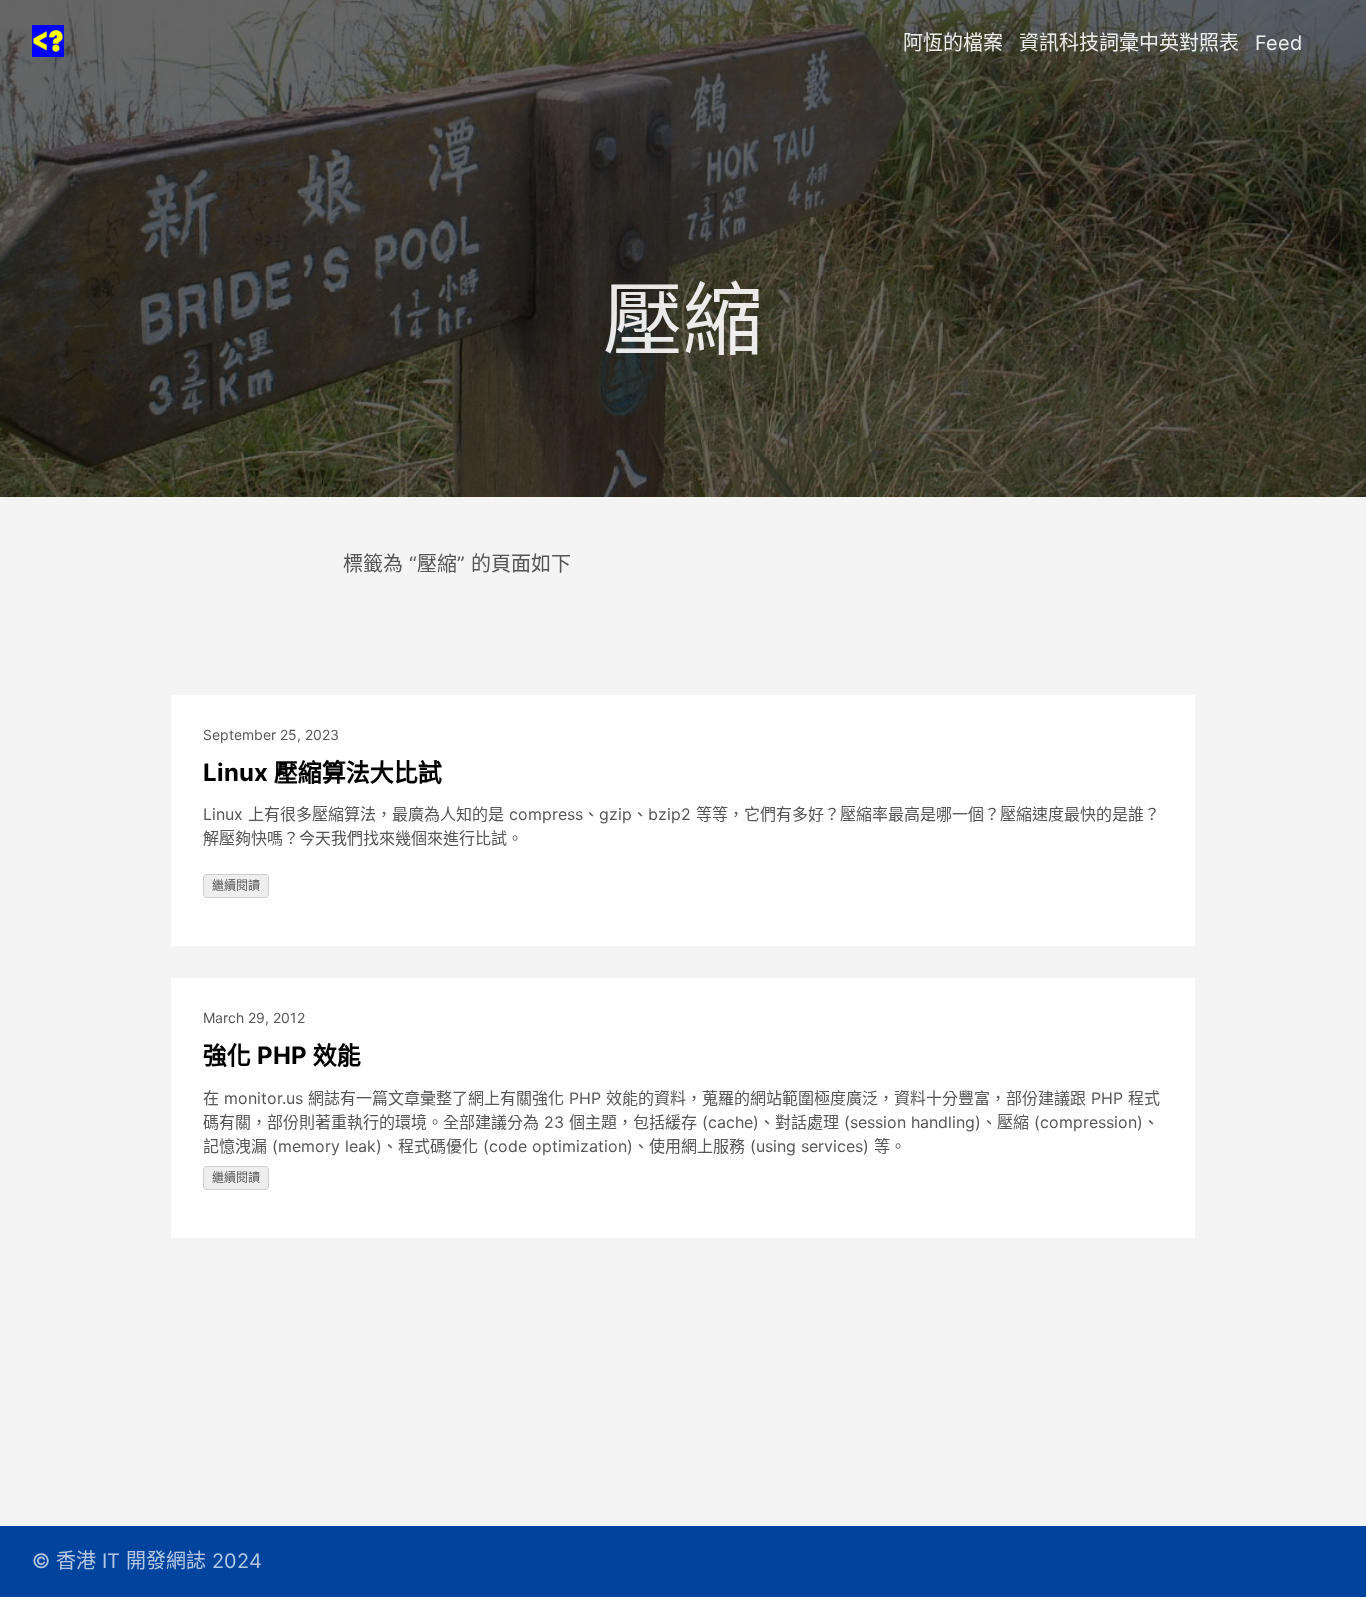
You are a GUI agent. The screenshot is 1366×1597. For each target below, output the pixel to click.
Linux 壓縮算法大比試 (322, 772)
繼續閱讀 (236, 885)
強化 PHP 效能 (282, 1055)
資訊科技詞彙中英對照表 (1129, 43)
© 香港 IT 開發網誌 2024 (147, 1561)
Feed (1278, 43)
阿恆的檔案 (953, 43)
